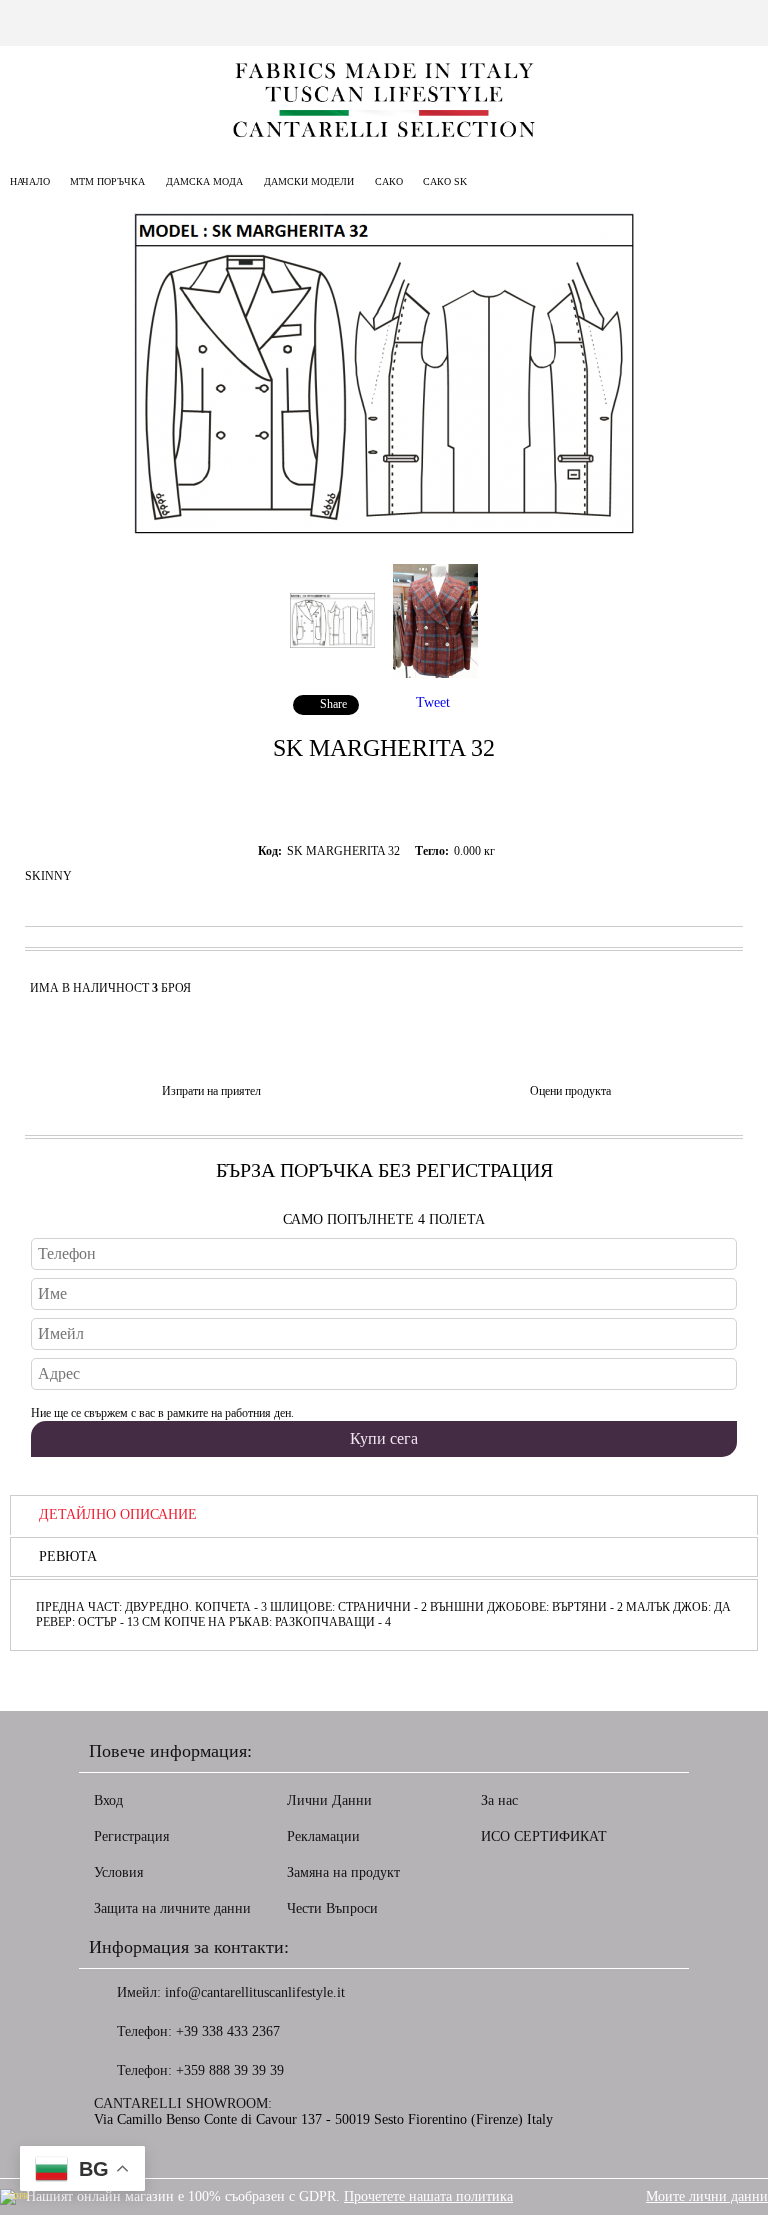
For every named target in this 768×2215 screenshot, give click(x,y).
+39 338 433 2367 (228, 2031)
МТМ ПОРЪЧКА (107, 181)
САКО (390, 181)
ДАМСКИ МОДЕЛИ (309, 181)
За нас (499, 1800)
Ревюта (68, 1556)
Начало (30, 181)
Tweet (433, 702)
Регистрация (131, 1836)
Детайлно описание (118, 1514)
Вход (108, 1800)
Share (333, 704)
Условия (118, 1872)
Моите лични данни (707, 2196)
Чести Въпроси (332, 1908)
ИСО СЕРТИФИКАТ (544, 1836)
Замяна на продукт (343, 1872)
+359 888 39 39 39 (230, 2070)
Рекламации (323, 1836)
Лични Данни (329, 1800)
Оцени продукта (570, 1091)
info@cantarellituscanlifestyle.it (255, 1992)
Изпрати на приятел (211, 1091)
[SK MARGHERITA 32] (384, 530)
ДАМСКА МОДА (204, 181)
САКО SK (445, 181)
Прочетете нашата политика (428, 2196)
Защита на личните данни (172, 1908)
